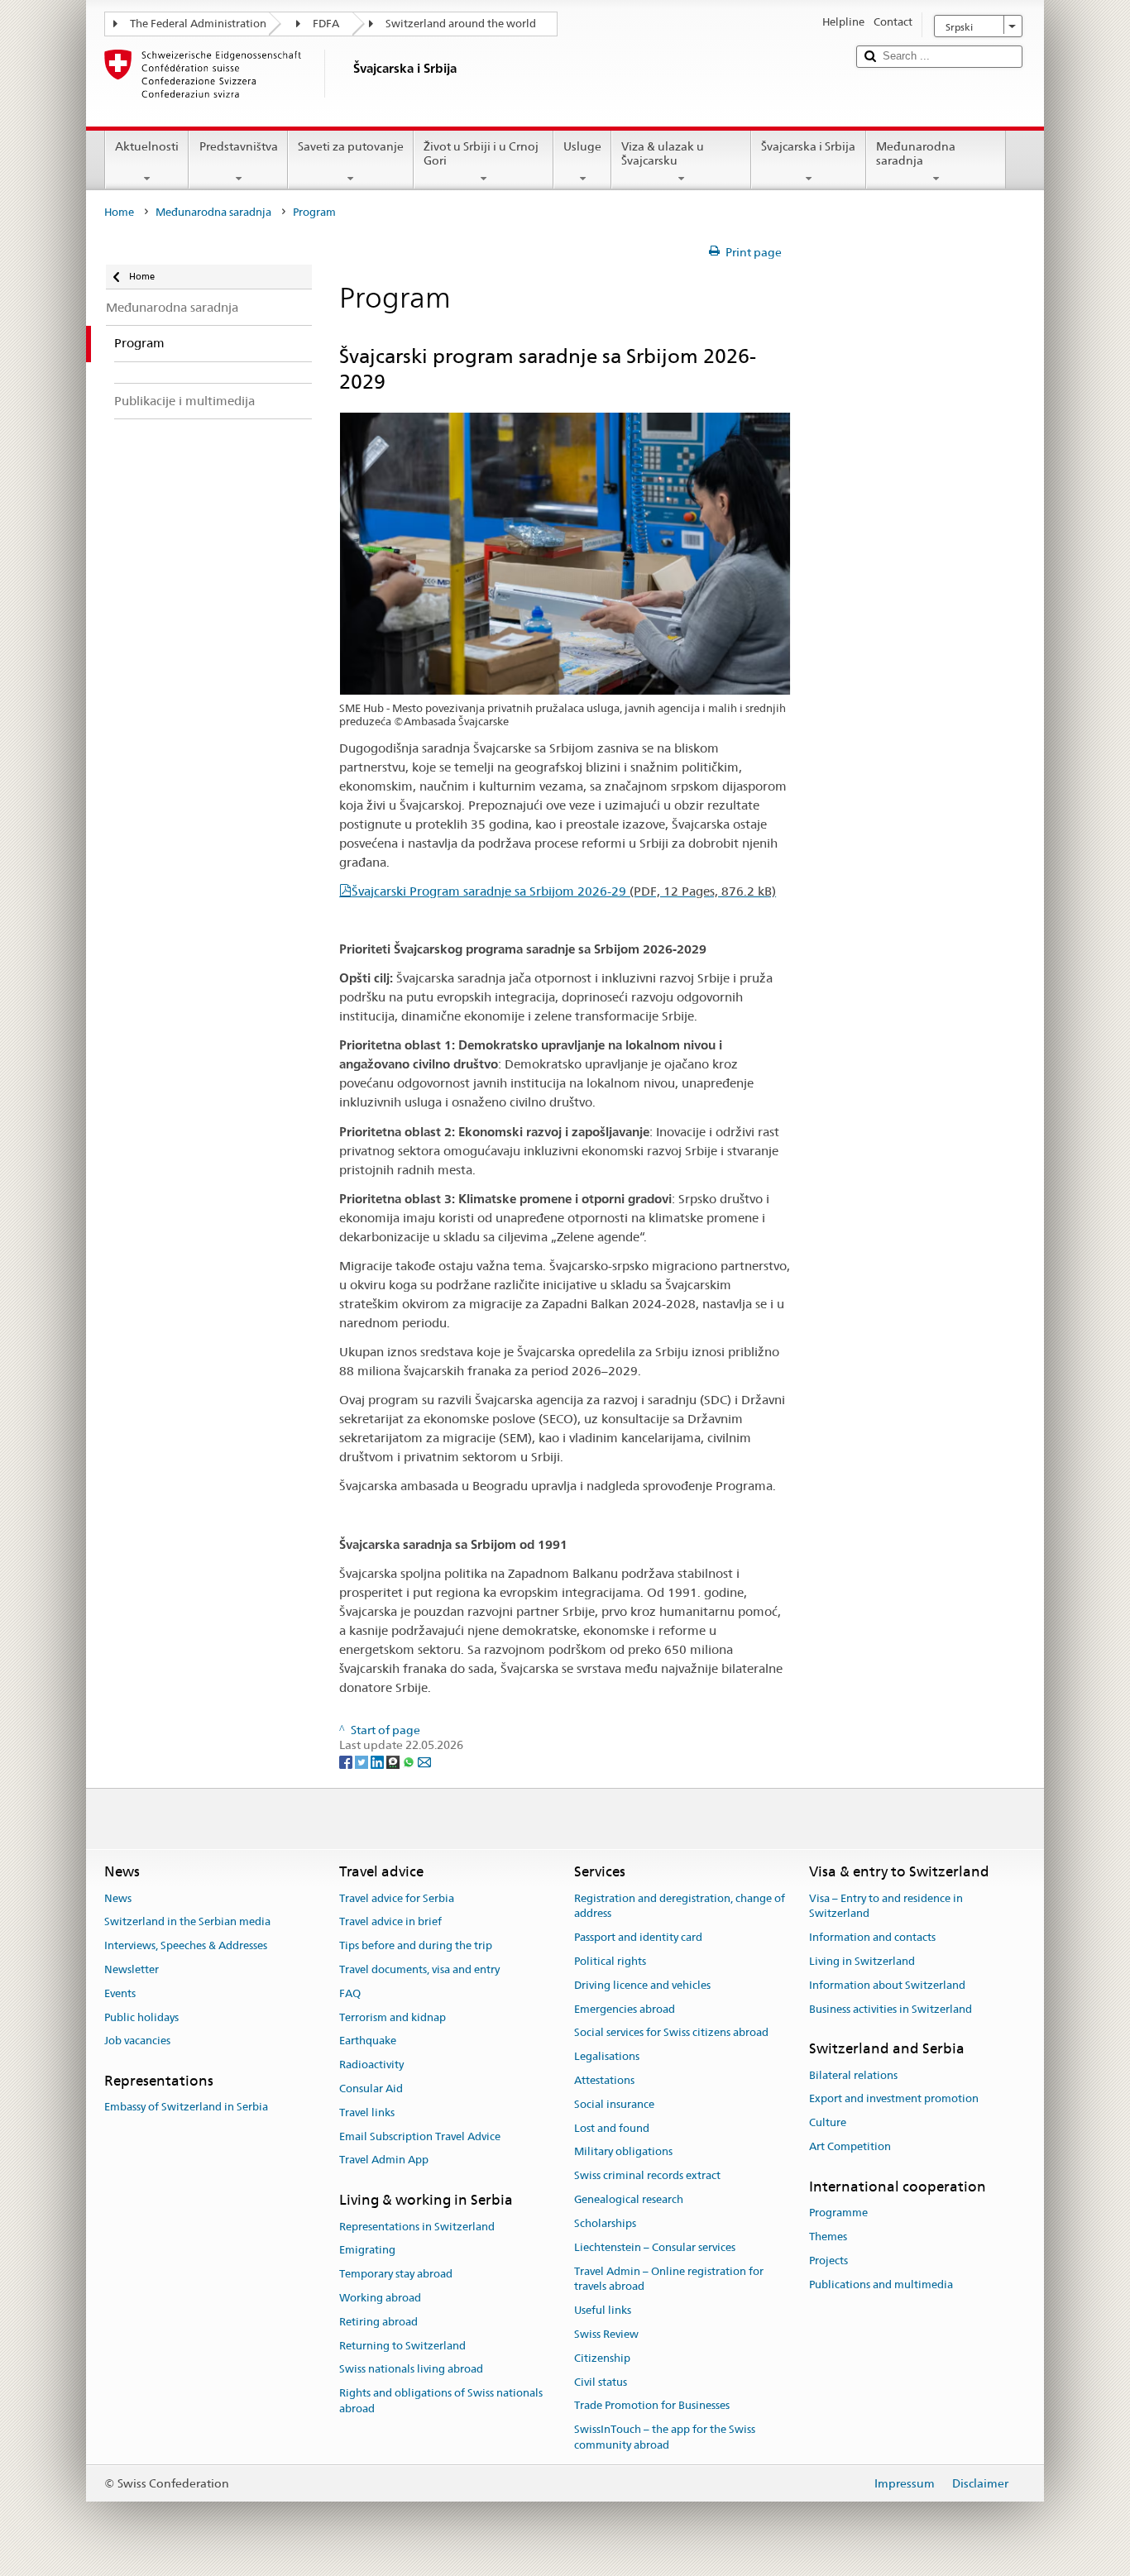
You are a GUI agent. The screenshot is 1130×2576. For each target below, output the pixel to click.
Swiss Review (606, 2334)
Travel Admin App (384, 2160)
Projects (828, 2261)
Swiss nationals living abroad (411, 2370)
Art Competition (850, 2146)
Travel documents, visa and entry (419, 1969)
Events (120, 1993)
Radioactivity (371, 2065)
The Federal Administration (198, 24)
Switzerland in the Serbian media (187, 1922)
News (118, 1898)
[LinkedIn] (378, 1761)
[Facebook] (347, 1761)
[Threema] (394, 1761)
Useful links (603, 2310)
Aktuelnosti (147, 146)
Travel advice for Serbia (397, 1898)
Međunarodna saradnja (916, 153)
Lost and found (612, 2128)
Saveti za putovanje (351, 146)
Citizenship (602, 2358)
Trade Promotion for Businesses (652, 2406)
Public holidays (141, 2017)
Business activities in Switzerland (891, 2009)
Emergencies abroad (625, 2009)
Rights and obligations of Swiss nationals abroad (441, 2401)
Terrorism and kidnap (393, 2017)
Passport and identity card (638, 1937)
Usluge (582, 146)
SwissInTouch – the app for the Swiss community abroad (665, 2437)
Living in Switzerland (862, 1961)
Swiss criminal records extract (647, 2176)
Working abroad (380, 2298)
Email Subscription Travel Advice (420, 2136)
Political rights (610, 1961)
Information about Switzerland (887, 1985)
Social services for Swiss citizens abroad (671, 2033)
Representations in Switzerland (417, 2227)
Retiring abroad (378, 2322)
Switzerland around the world (461, 24)
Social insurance (614, 2104)
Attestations (604, 2080)
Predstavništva (239, 146)
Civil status (601, 2382)
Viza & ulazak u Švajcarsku (663, 153)
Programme (838, 2213)
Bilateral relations (853, 2075)
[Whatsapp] (410, 1761)
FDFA (326, 24)
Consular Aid (371, 2089)
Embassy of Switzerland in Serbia (186, 2108)
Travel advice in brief (390, 1922)
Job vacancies (137, 2041)
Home (119, 212)
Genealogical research (629, 2199)
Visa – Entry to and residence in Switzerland (886, 1906)
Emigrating (367, 2251)
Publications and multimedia (881, 2284)
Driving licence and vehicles (642, 1985)
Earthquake (368, 2041)
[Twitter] (363, 1761)
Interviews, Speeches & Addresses (186, 1945)
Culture (828, 2123)
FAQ (350, 1993)
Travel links (367, 2112)
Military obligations (623, 2152)
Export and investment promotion (894, 2099)
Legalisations (607, 2056)
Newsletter (132, 1969)
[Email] (424, 1761)
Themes (828, 2237)
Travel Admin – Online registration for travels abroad (669, 2279)
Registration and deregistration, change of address (680, 1906)
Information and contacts (872, 1937)
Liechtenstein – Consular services (655, 2247)
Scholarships (605, 2223)
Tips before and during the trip (416, 1945)
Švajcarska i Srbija (808, 146)
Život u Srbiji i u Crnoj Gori (481, 153)
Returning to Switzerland (402, 2346)
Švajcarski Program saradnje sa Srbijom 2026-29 (564, 891)
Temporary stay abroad (396, 2274)
